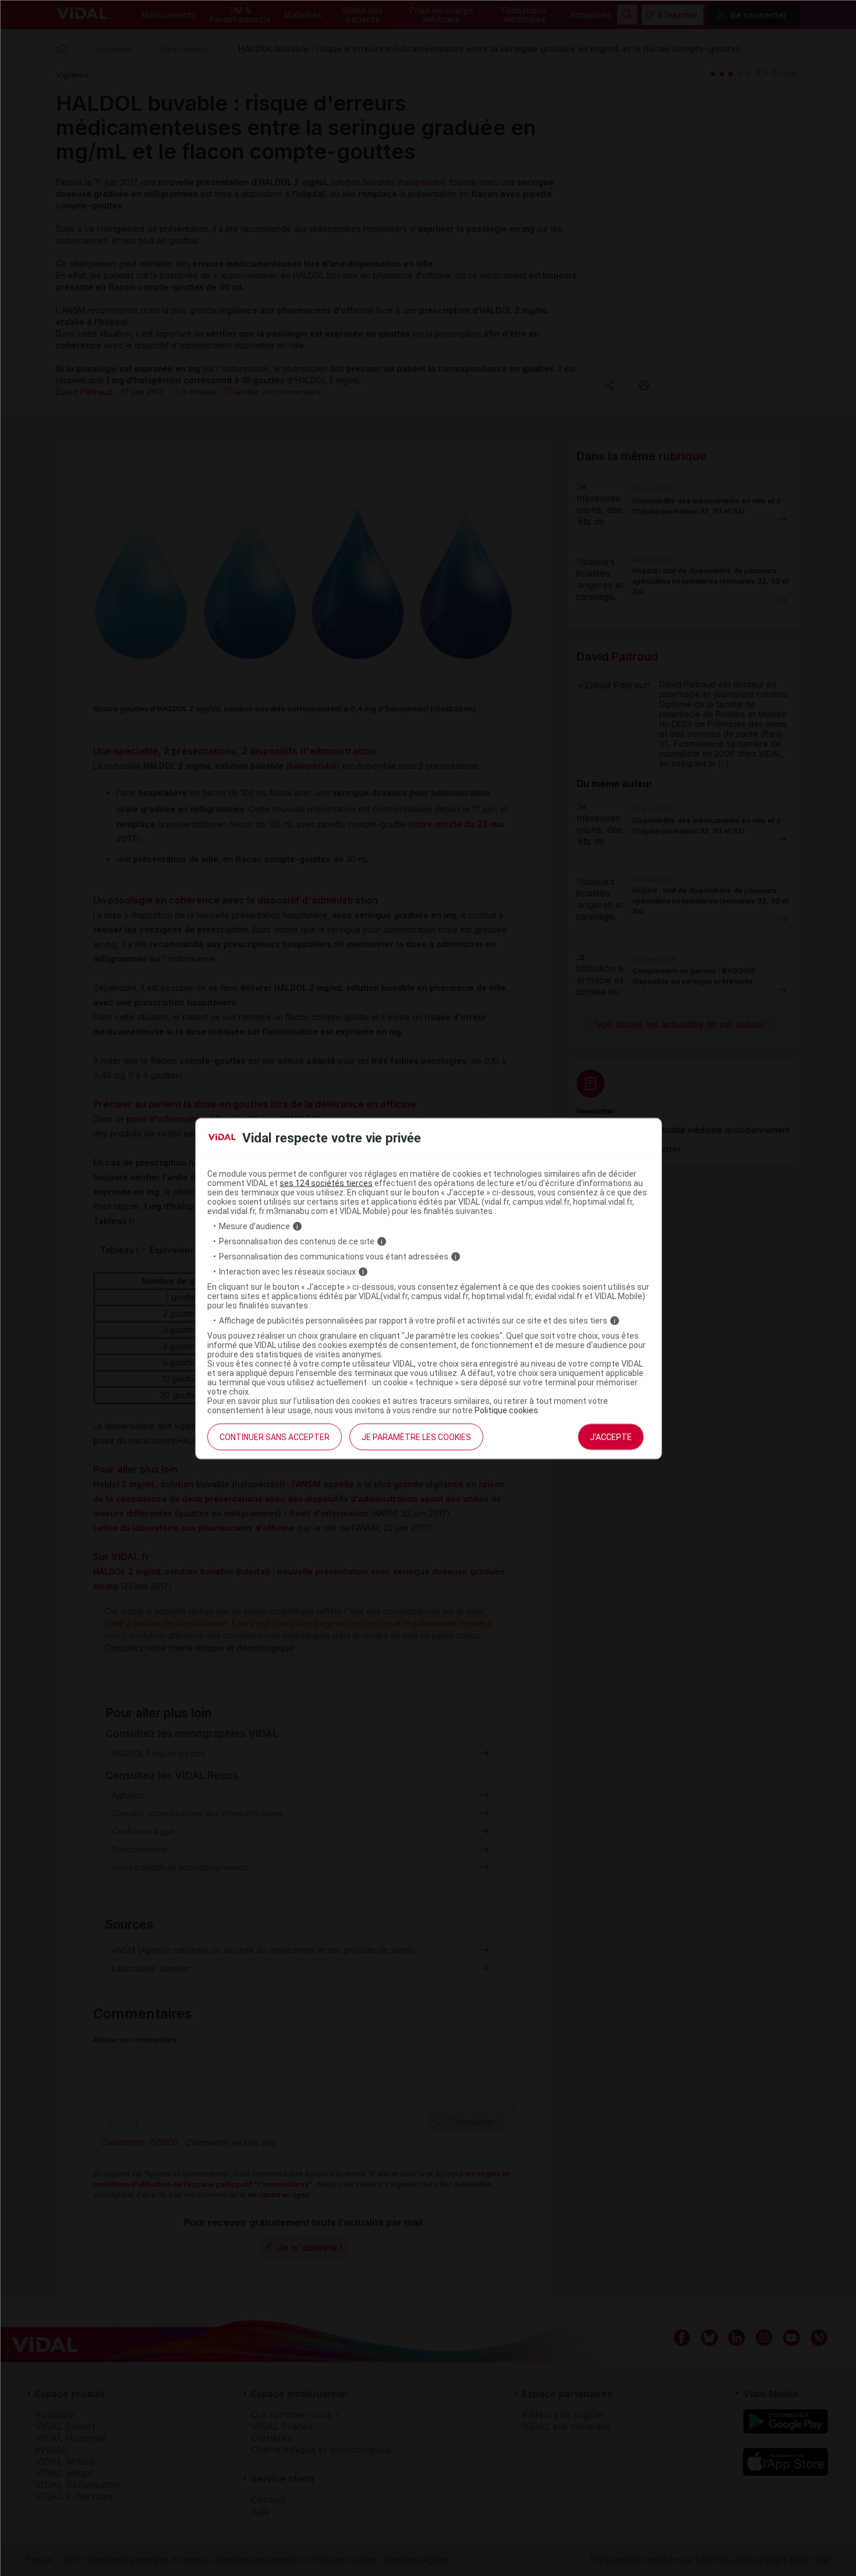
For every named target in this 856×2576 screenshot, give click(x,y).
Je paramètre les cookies (416, 1437)
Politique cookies (506, 1410)
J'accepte (611, 1437)
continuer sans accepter (275, 1437)
